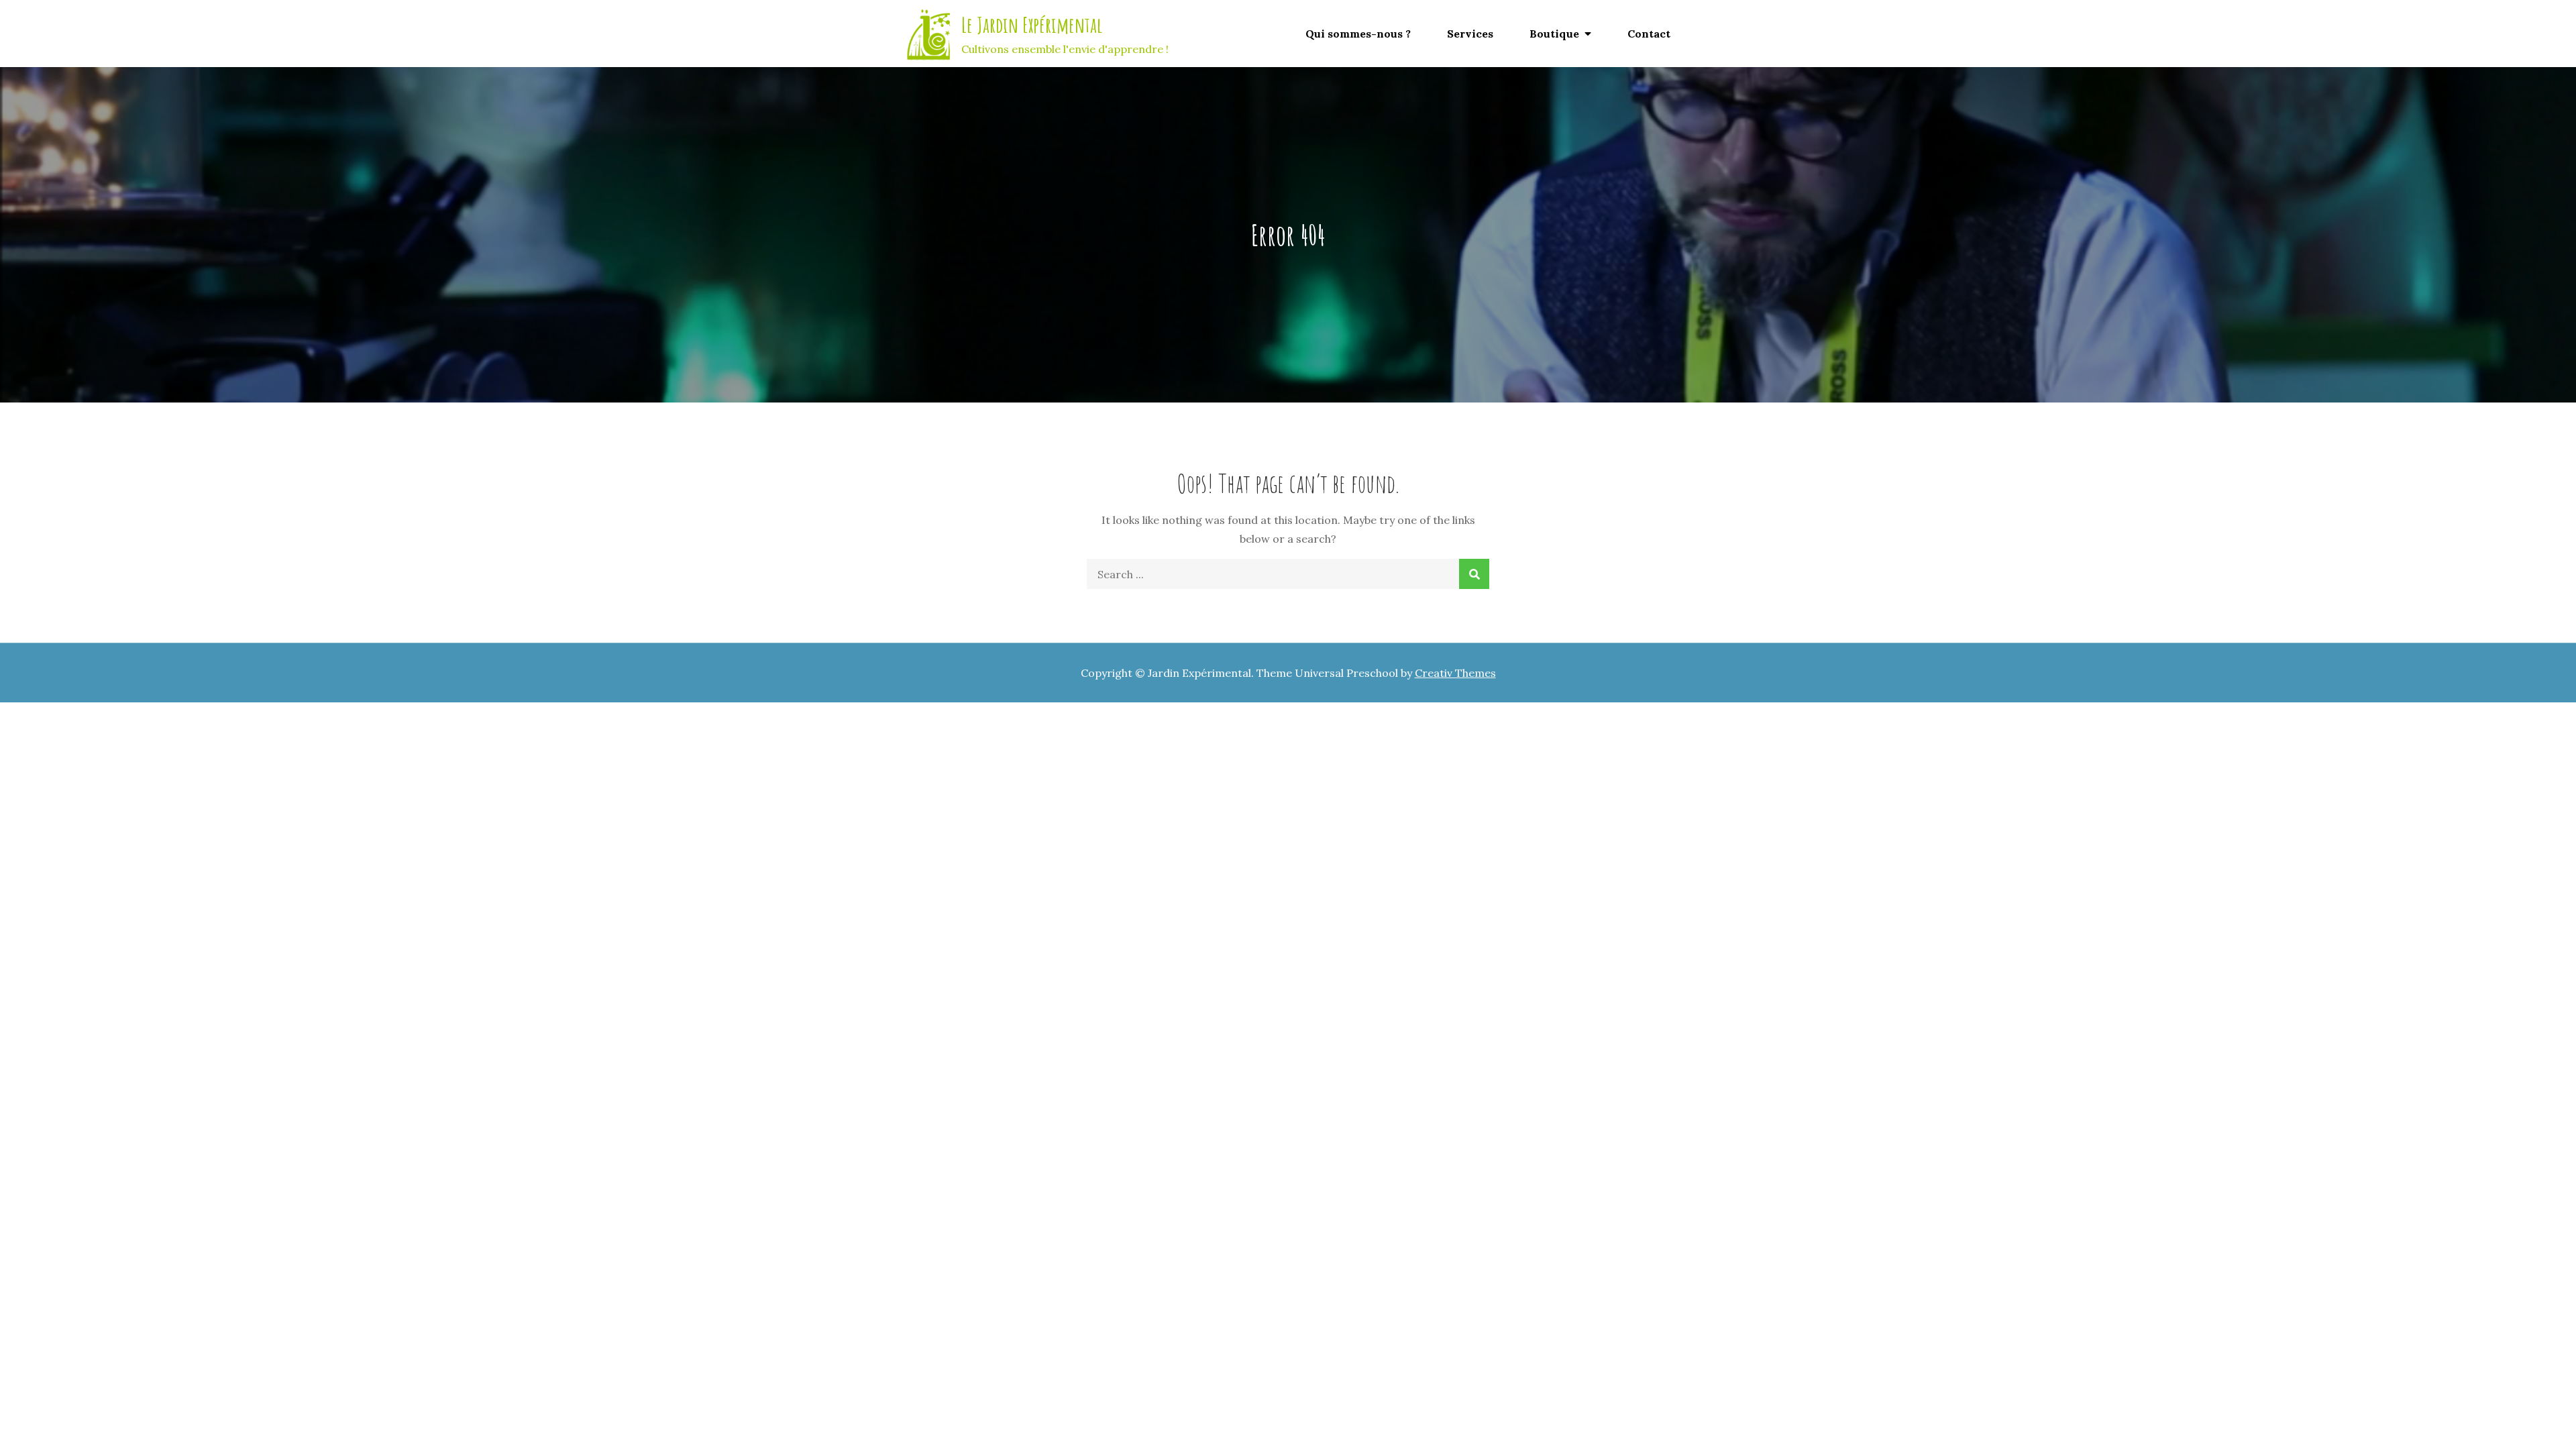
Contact (1649, 34)
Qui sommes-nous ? (1358, 34)
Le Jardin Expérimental (1032, 24)
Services (1470, 34)
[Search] (1474, 574)
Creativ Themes (1455, 673)
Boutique (1554, 34)
